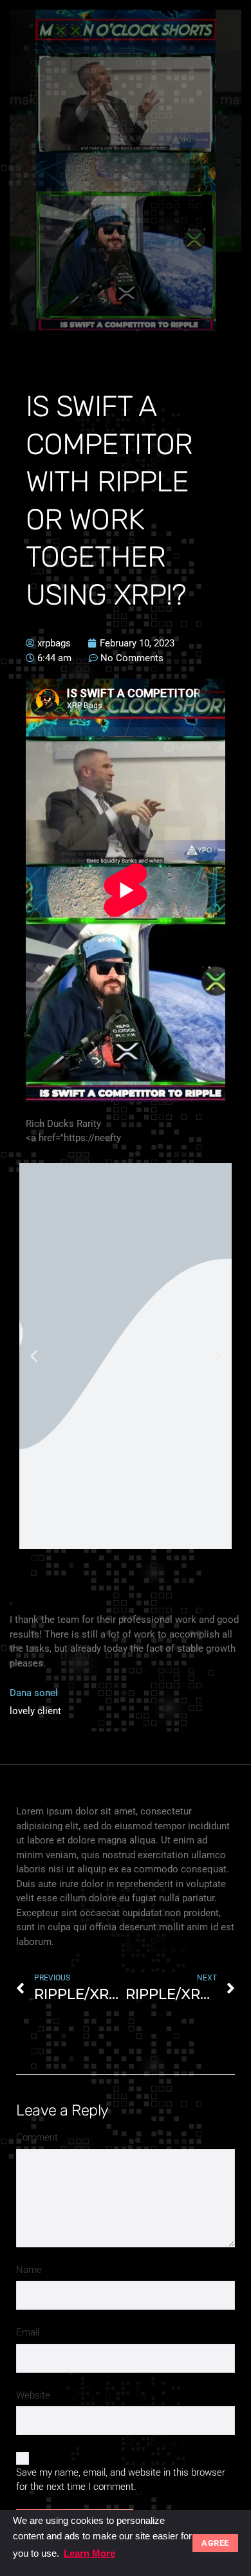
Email (28, 2332)
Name (29, 2270)
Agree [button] (215, 2543)
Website (33, 2395)
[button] (34, 1356)
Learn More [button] (89, 2553)
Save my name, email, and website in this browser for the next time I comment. (121, 2480)
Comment (37, 2137)
